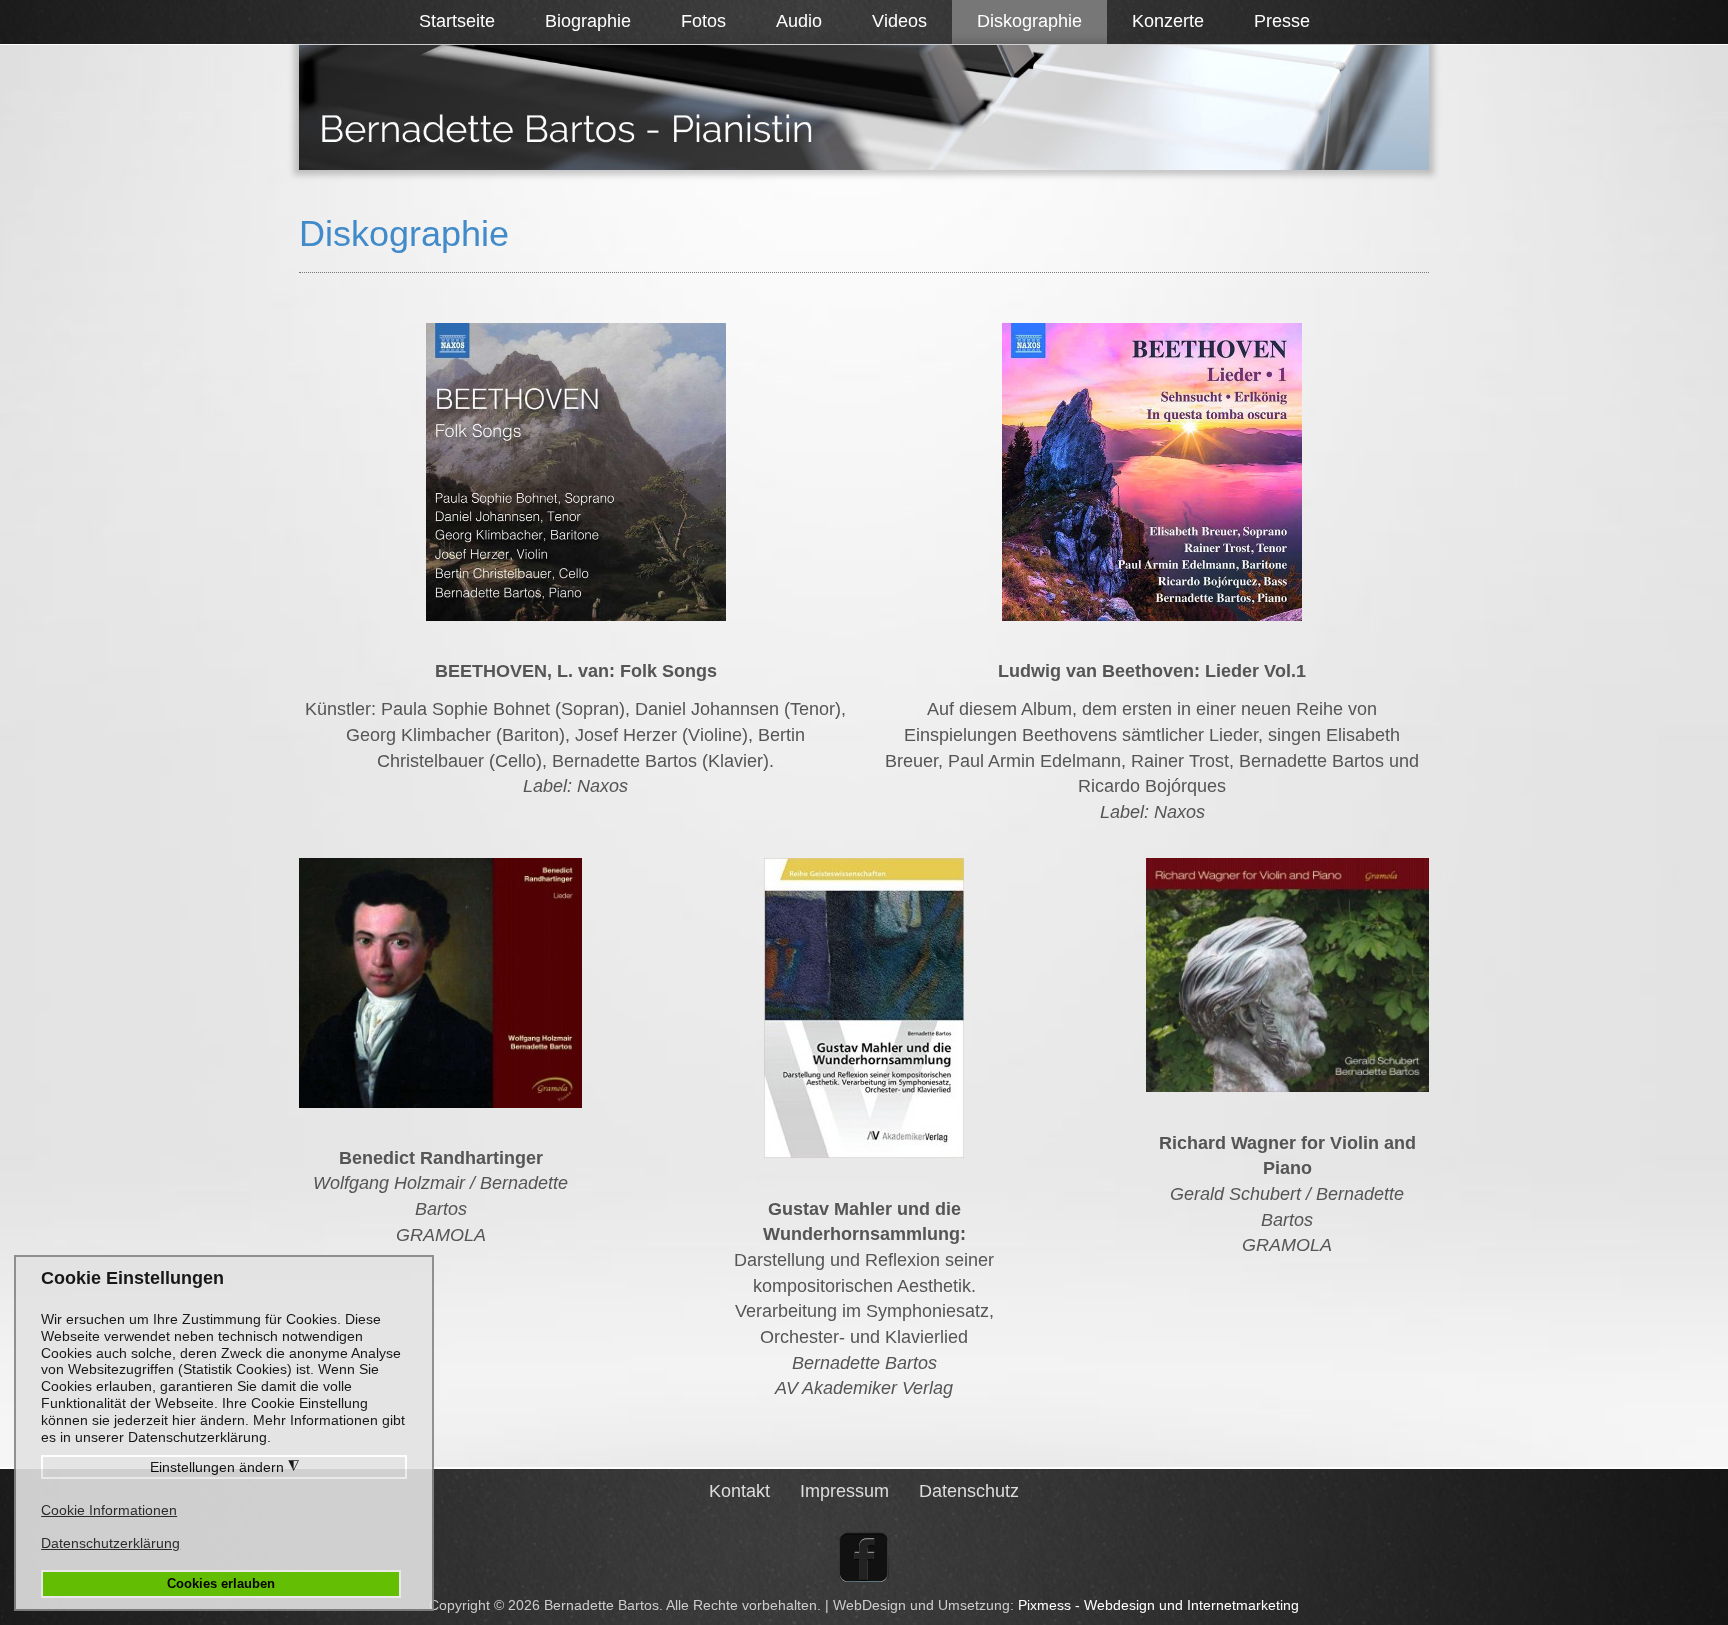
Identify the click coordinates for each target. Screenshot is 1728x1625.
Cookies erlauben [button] (221, 1584)
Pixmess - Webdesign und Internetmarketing (1158, 1605)
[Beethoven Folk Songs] (576, 471)
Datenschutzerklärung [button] (110, 1543)
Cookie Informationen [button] (109, 1510)
